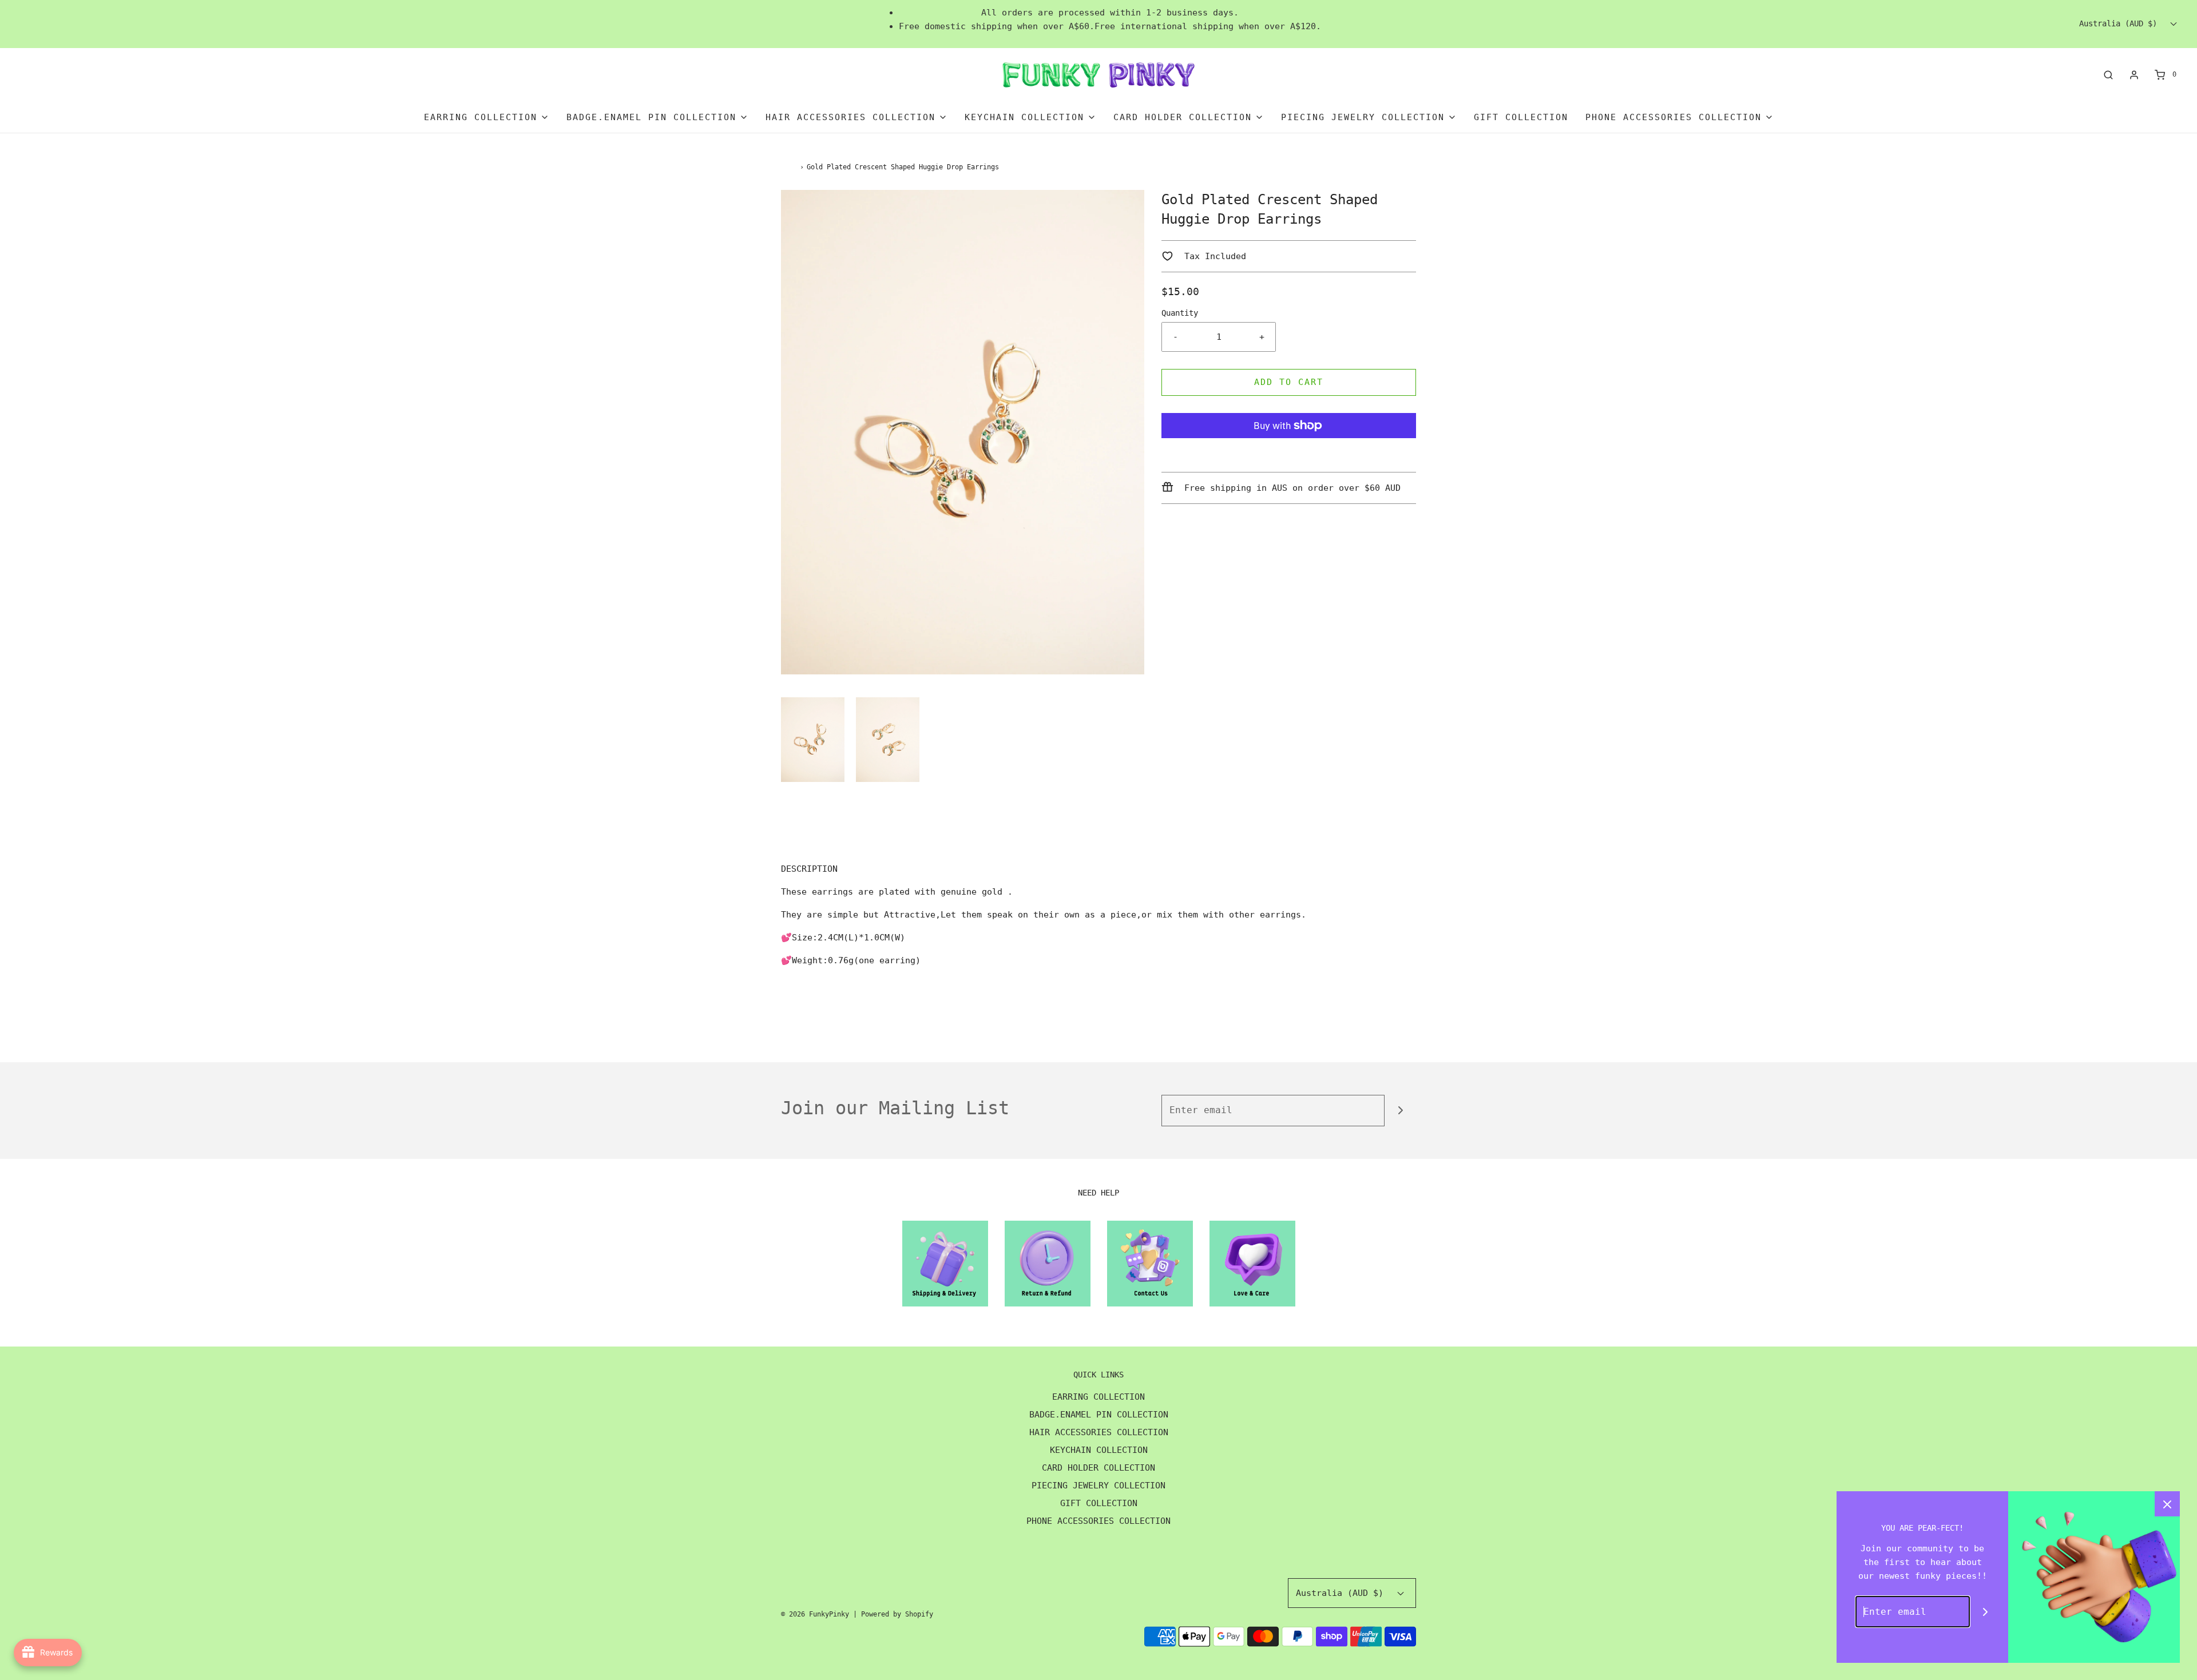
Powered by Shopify (897, 1614)
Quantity (1180, 313)
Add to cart (1289, 382)
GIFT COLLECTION (1521, 117)
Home (789, 167)
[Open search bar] (2108, 75)
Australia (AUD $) (2120, 23)
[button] (813, 740)
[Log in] (2134, 75)
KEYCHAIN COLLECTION (1099, 1450)
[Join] (1400, 1111)
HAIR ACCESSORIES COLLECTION (1099, 1432)
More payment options (1289, 454)
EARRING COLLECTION (1098, 1397)
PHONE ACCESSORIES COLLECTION (1098, 1521)
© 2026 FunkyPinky (815, 1614)
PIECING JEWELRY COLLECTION (1098, 1486)
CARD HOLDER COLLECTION (1098, 1468)
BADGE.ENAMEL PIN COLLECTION (1099, 1415)
